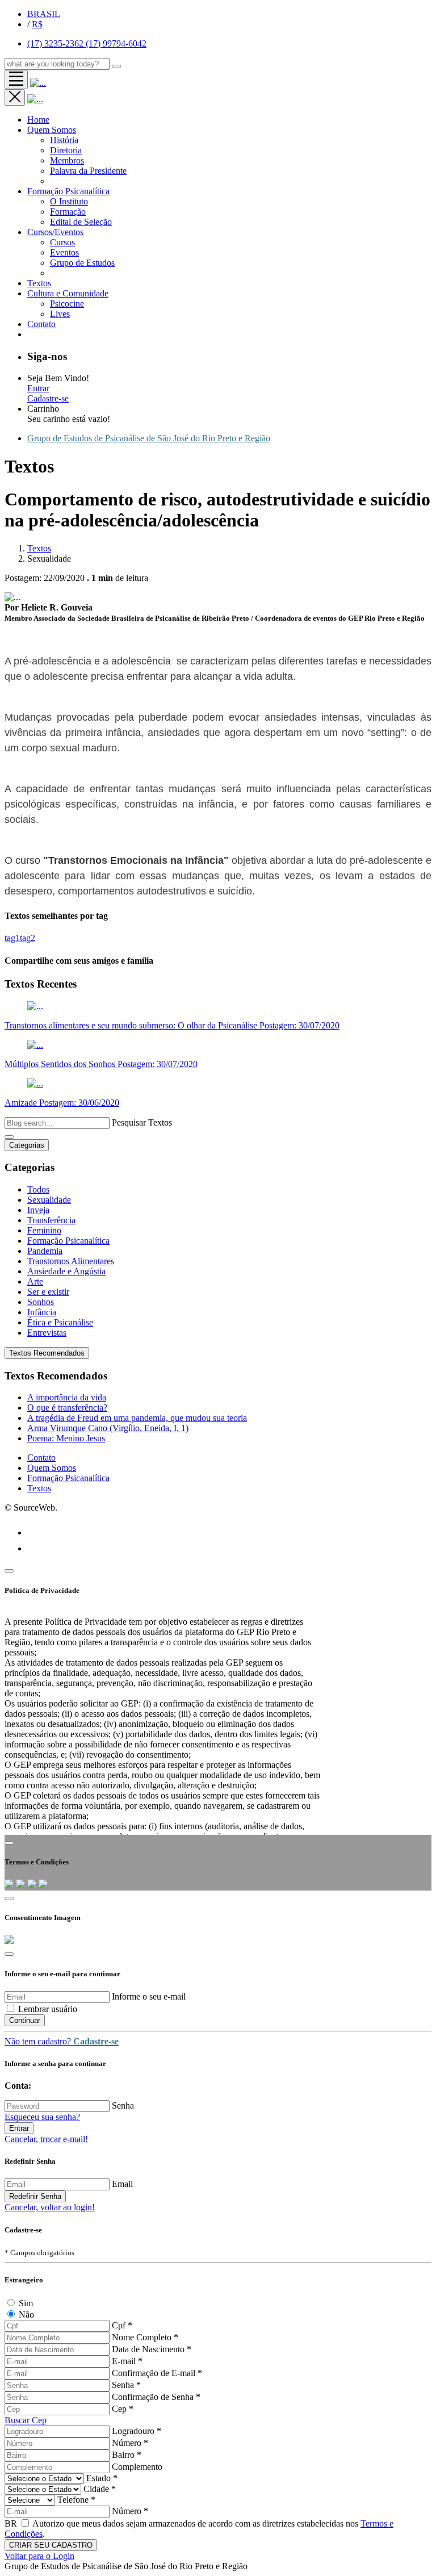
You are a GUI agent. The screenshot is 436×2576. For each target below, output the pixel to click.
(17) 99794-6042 (116, 43)
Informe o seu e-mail (149, 1996)
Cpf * (122, 2325)
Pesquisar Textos (142, 1122)
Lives (60, 314)
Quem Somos (52, 130)
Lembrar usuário (48, 2009)
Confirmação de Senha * (156, 2397)
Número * (130, 2443)
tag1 (12, 938)
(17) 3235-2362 (56, 43)
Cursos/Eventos (55, 232)
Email (122, 2184)
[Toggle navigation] (16, 80)
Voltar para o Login (39, 2556)
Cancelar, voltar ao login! (50, 2207)
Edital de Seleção (81, 222)
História (64, 140)
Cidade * (100, 2489)
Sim (26, 2303)
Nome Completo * (145, 2337)
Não (26, 2314)
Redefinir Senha (35, 2196)
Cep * (123, 2409)
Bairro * (127, 2455)
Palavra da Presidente (88, 171)
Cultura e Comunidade (68, 293)
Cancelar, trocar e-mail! (46, 2139)
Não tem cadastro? (62, 2041)
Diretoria (66, 150)
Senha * (126, 2385)
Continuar (25, 2020)
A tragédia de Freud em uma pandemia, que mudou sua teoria (137, 1418)
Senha (123, 2105)
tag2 (28, 938)
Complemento (137, 2467)
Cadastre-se (48, 398)
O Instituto (69, 201)
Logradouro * (137, 2431)
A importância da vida (67, 1397)
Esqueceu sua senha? (42, 2117)
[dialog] (218, 2259)
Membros (67, 160)
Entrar (38, 388)
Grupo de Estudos (82, 263)
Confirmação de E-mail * (157, 2373)
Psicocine (67, 304)
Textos (39, 283)
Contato (41, 1458)
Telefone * (76, 2500)
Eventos (64, 252)
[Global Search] (116, 66)
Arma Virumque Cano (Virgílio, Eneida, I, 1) (108, 1428)
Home (38, 120)
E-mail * (127, 2361)
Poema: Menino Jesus (66, 1438)
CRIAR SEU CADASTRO (51, 2545)
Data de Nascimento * (152, 2349)
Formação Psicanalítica (68, 191)
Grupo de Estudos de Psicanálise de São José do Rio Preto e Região (149, 438)
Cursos (62, 242)
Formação (68, 212)
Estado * (102, 2478)
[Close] (9, 1571)
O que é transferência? (67, 1408)
